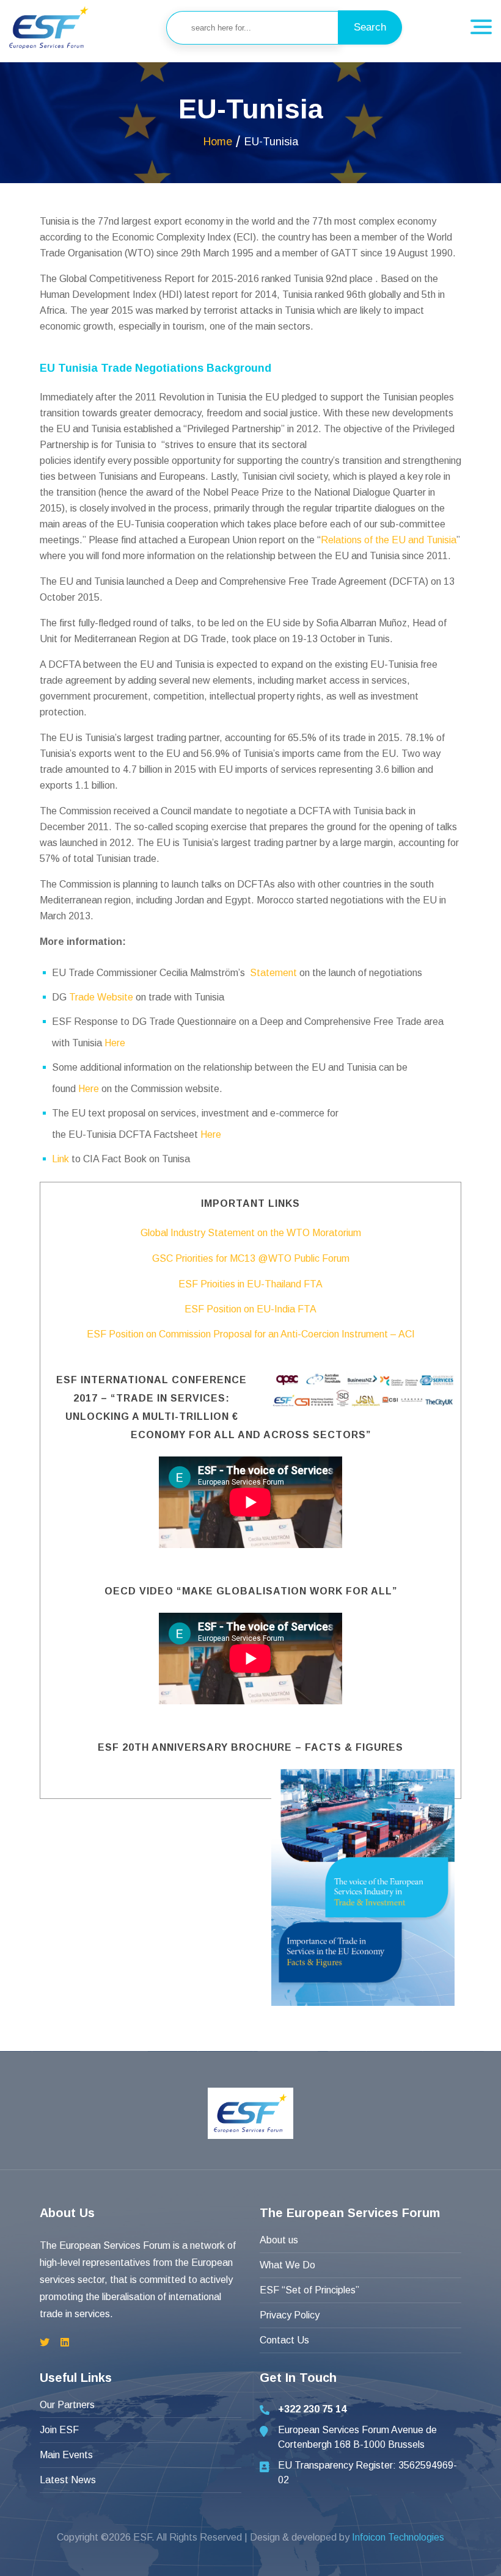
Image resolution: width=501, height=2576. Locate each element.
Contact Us (284, 2340)
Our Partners (67, 2405)
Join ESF (59, 2430)
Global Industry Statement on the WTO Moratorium (251, 1233)
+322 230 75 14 (312, 2409)
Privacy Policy (290, 2315)
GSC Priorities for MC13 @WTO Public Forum (251, 1258)
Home (218, 142)
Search (370, 27)
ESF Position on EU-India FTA (250, 1309)
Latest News (68, 2480)
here (115, 1043)
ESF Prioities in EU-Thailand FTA (250, 1284)
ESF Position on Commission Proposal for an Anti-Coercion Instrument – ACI (251, 1334)
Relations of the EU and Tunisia (389, 540)
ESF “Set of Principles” (309, 2290)
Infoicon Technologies (398, 2537)
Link (60, 1159)
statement (273, 973)
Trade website (101, 997)
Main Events (66, 2455)
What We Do (287, 2265)
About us (279, 2240)
